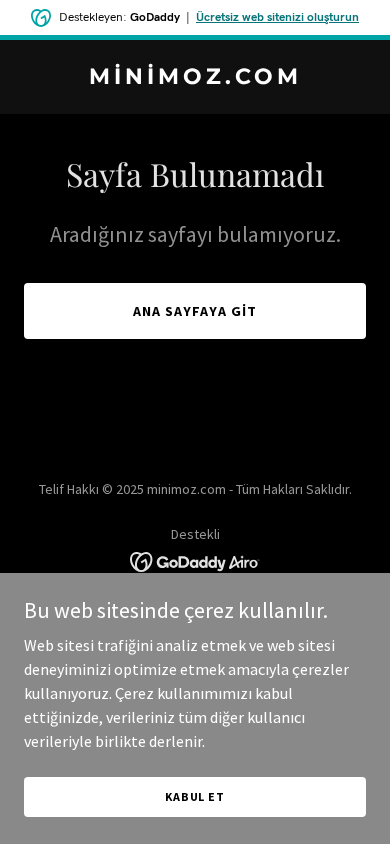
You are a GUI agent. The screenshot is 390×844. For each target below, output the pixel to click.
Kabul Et (195, 796)
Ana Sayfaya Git (195, 311)
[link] (195, 78)
